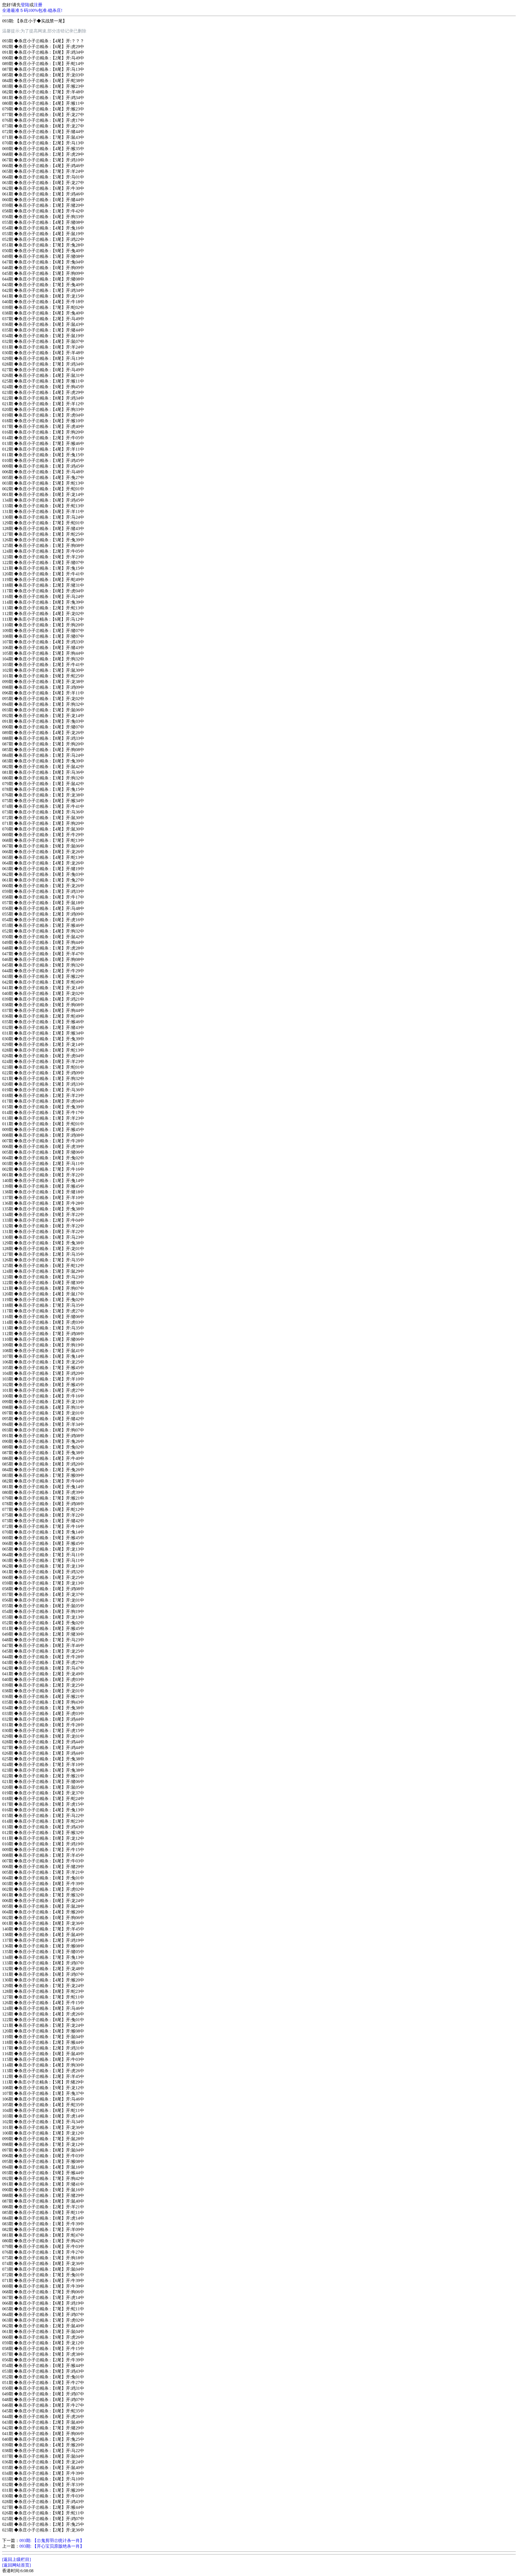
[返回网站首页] (16, 2565)
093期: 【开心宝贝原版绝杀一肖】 (52, 2546)
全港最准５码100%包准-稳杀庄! (32, 10)
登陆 (25, 5)
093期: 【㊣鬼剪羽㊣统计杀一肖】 (52, 2540)
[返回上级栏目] (16, 2559)
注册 (38, 5)
